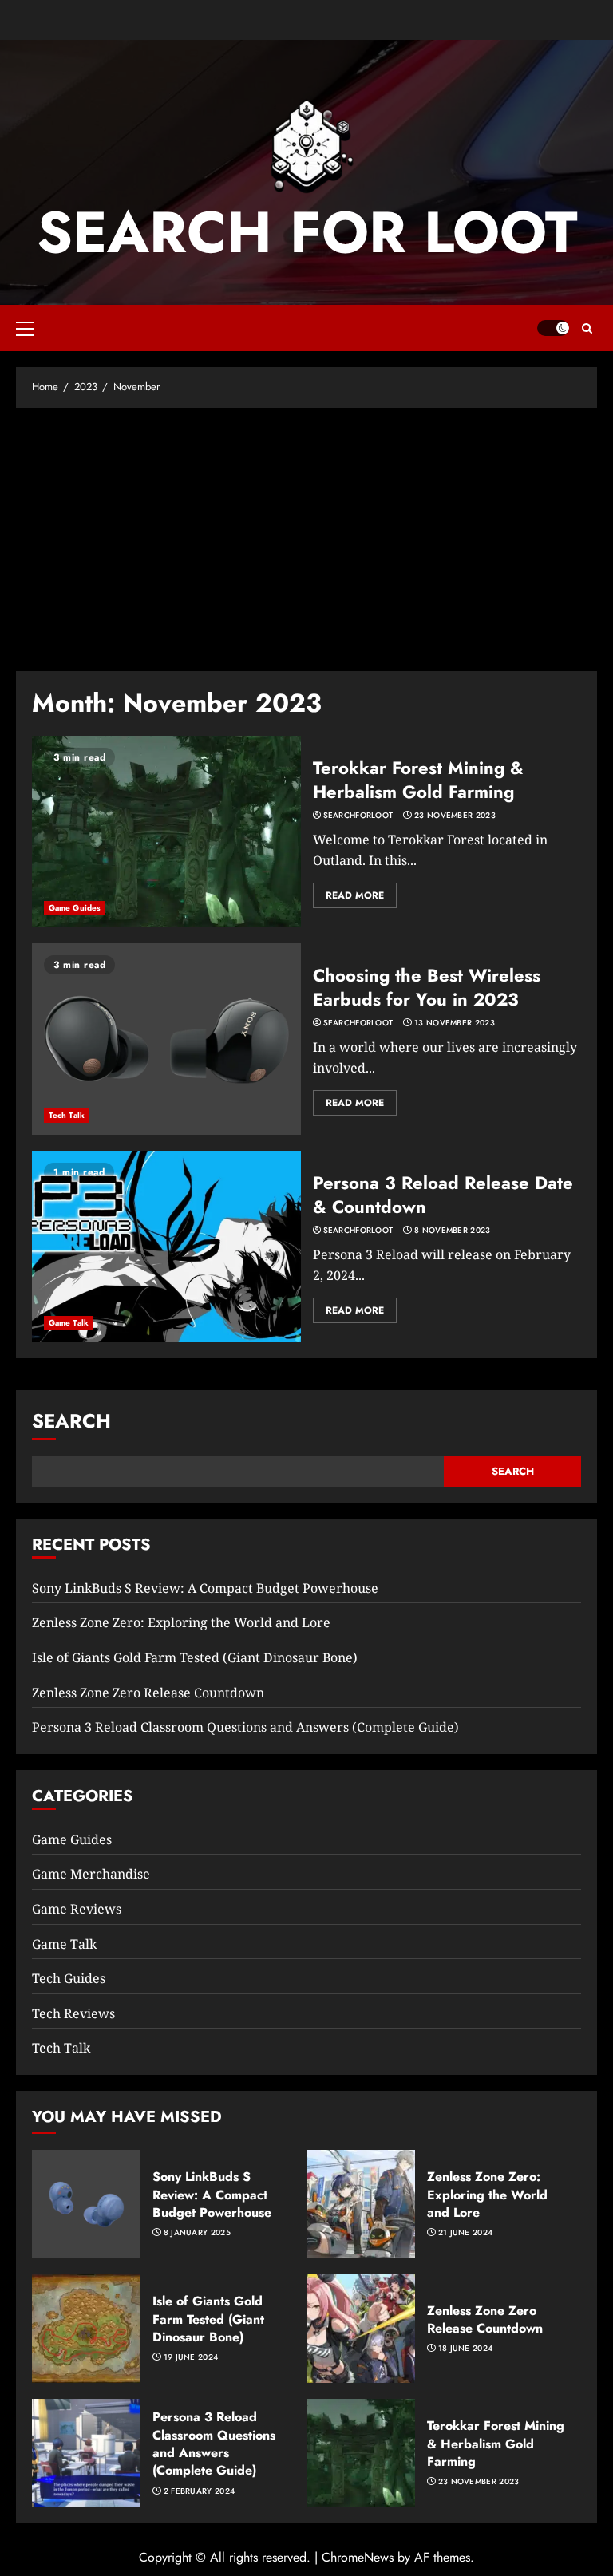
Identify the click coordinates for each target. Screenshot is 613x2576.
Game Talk (69, 1323)
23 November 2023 (455, 816)
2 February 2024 (200, 2491)
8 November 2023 (453, 1231)
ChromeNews (358, 2557)
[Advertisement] (306, 535)
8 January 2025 (197, 2233)
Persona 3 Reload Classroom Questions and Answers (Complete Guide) (245, 1727)
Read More (355, 895)
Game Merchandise (91, 1874)
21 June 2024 (466, 2233)
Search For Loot (307, 232)
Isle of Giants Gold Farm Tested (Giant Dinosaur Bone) (195, 1657)
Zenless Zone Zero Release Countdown (148, 1693)
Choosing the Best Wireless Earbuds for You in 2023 (427, 988)
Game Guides (75, 908)
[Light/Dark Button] (553, 328)
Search (71, 1421)
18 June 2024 (466, 2349)
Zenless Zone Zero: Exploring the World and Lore (181, 1622)
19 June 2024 (191, 2357)
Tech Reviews (73, 2013)
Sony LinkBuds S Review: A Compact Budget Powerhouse (205, 1588)
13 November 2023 (455, 1023)
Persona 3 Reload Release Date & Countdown (443, 1195)
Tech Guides (69, 1978)
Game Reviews (77, 1909)
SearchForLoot (358, 816)
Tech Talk (67, 1115)
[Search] (587, 328)
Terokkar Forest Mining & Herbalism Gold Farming (418, 780)
